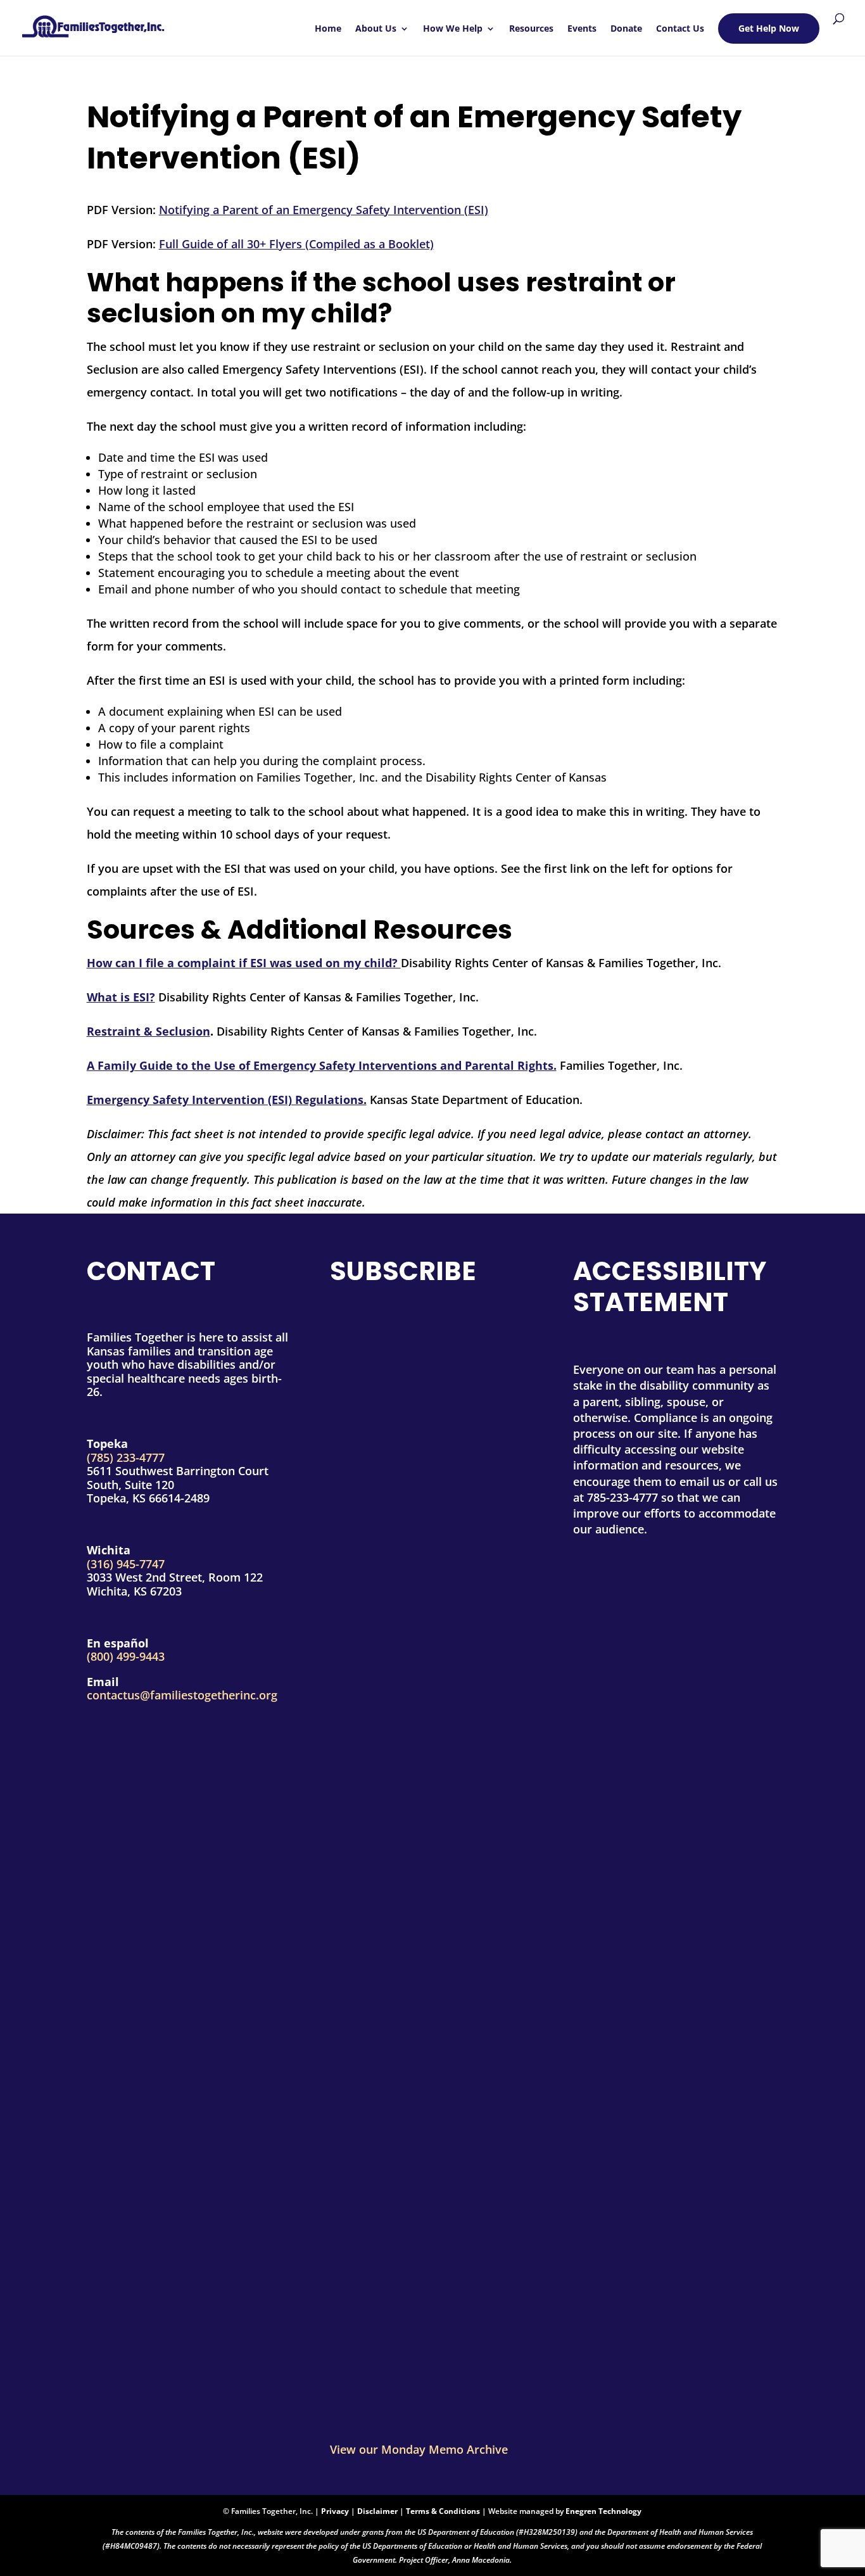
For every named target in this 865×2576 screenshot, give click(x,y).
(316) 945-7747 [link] (126, 1564)
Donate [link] (626, 29)
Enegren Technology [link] (603, 2511)
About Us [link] (376, 29)
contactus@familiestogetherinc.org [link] (182, 1695)
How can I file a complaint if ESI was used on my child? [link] (244, 963)
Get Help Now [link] (769, 28)
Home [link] (328, 29)
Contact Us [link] (680, 29)
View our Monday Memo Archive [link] (419, 2449)
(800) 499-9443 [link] (126, 1656)
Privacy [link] (335, 2511)
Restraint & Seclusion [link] (148, 1031)
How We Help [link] (453, 29)
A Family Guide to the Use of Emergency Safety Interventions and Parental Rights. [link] (322, 1065)
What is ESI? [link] (121, 997)
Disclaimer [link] (377, 2511)
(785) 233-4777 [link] (126, 1457)
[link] (93, 22)
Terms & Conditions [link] (443, 2511)
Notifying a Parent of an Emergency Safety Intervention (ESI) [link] (324, 210)
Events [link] (582, 29)
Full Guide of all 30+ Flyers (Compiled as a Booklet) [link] (296, 244)
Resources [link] (531, 29)
